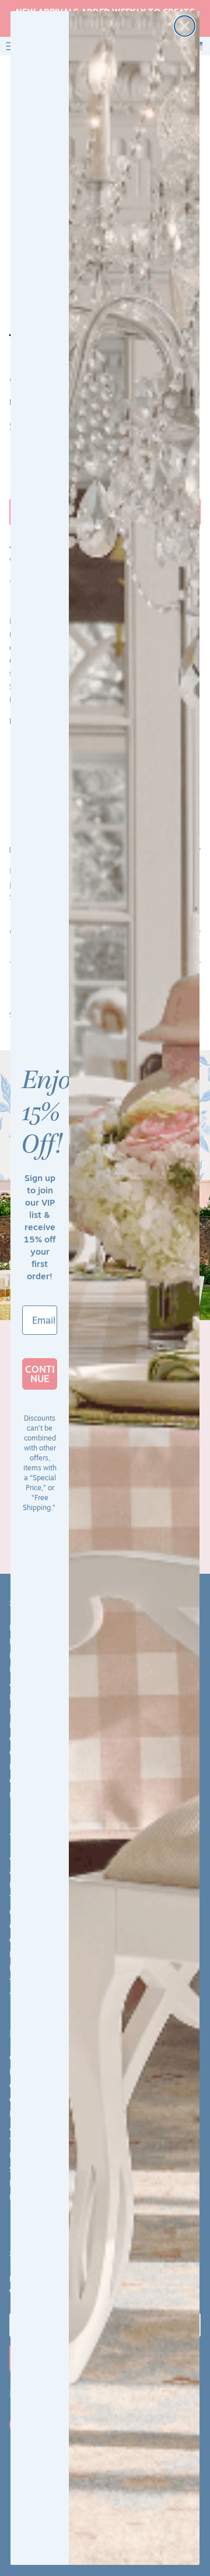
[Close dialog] (185, 26)
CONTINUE (40, 1374)
